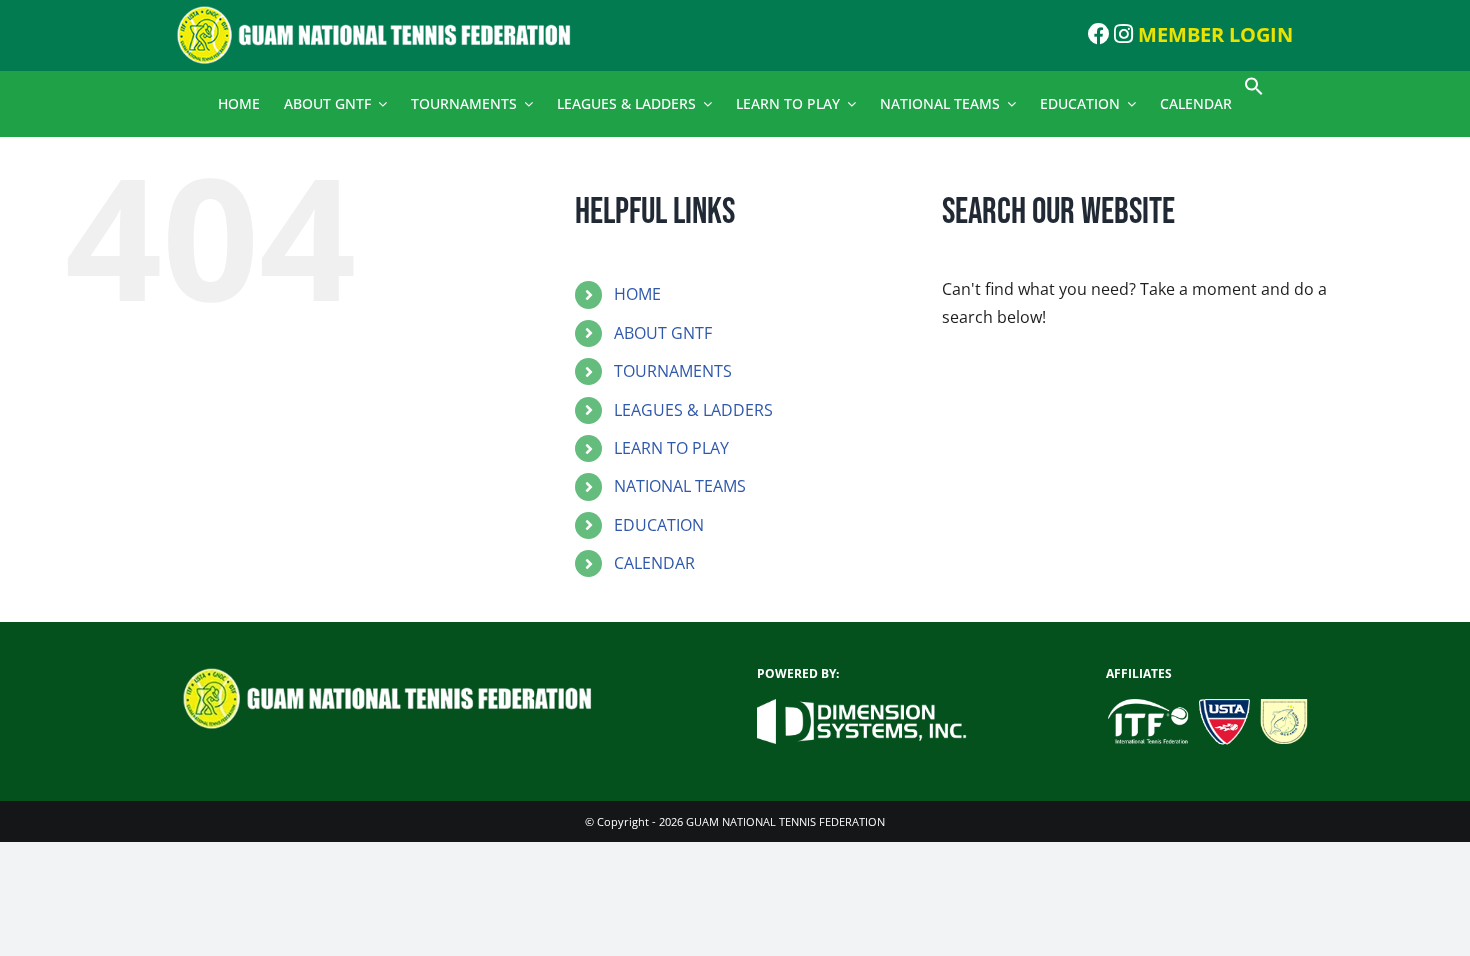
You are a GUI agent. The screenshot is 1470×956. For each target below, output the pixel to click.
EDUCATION (659, 525)
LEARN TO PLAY (671, 448)
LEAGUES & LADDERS (693, 410)
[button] (1254, 90)
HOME (637, 294)
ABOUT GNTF (663, 333)
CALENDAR (654, 563)
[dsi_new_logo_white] (862, 707)
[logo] (386, 13)
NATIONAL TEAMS (680, 486)
